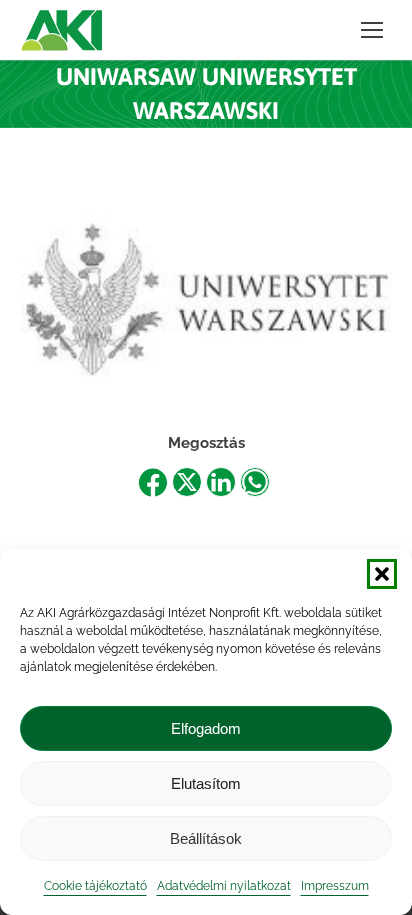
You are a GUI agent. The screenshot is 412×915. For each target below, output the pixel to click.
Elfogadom (206, 728)
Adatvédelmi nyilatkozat (224, 886)
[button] (382, 574)
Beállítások (206, 838)
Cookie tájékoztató (95, 886)
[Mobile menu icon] (372, 30)
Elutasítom (206, 783)
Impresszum (335, 886)
